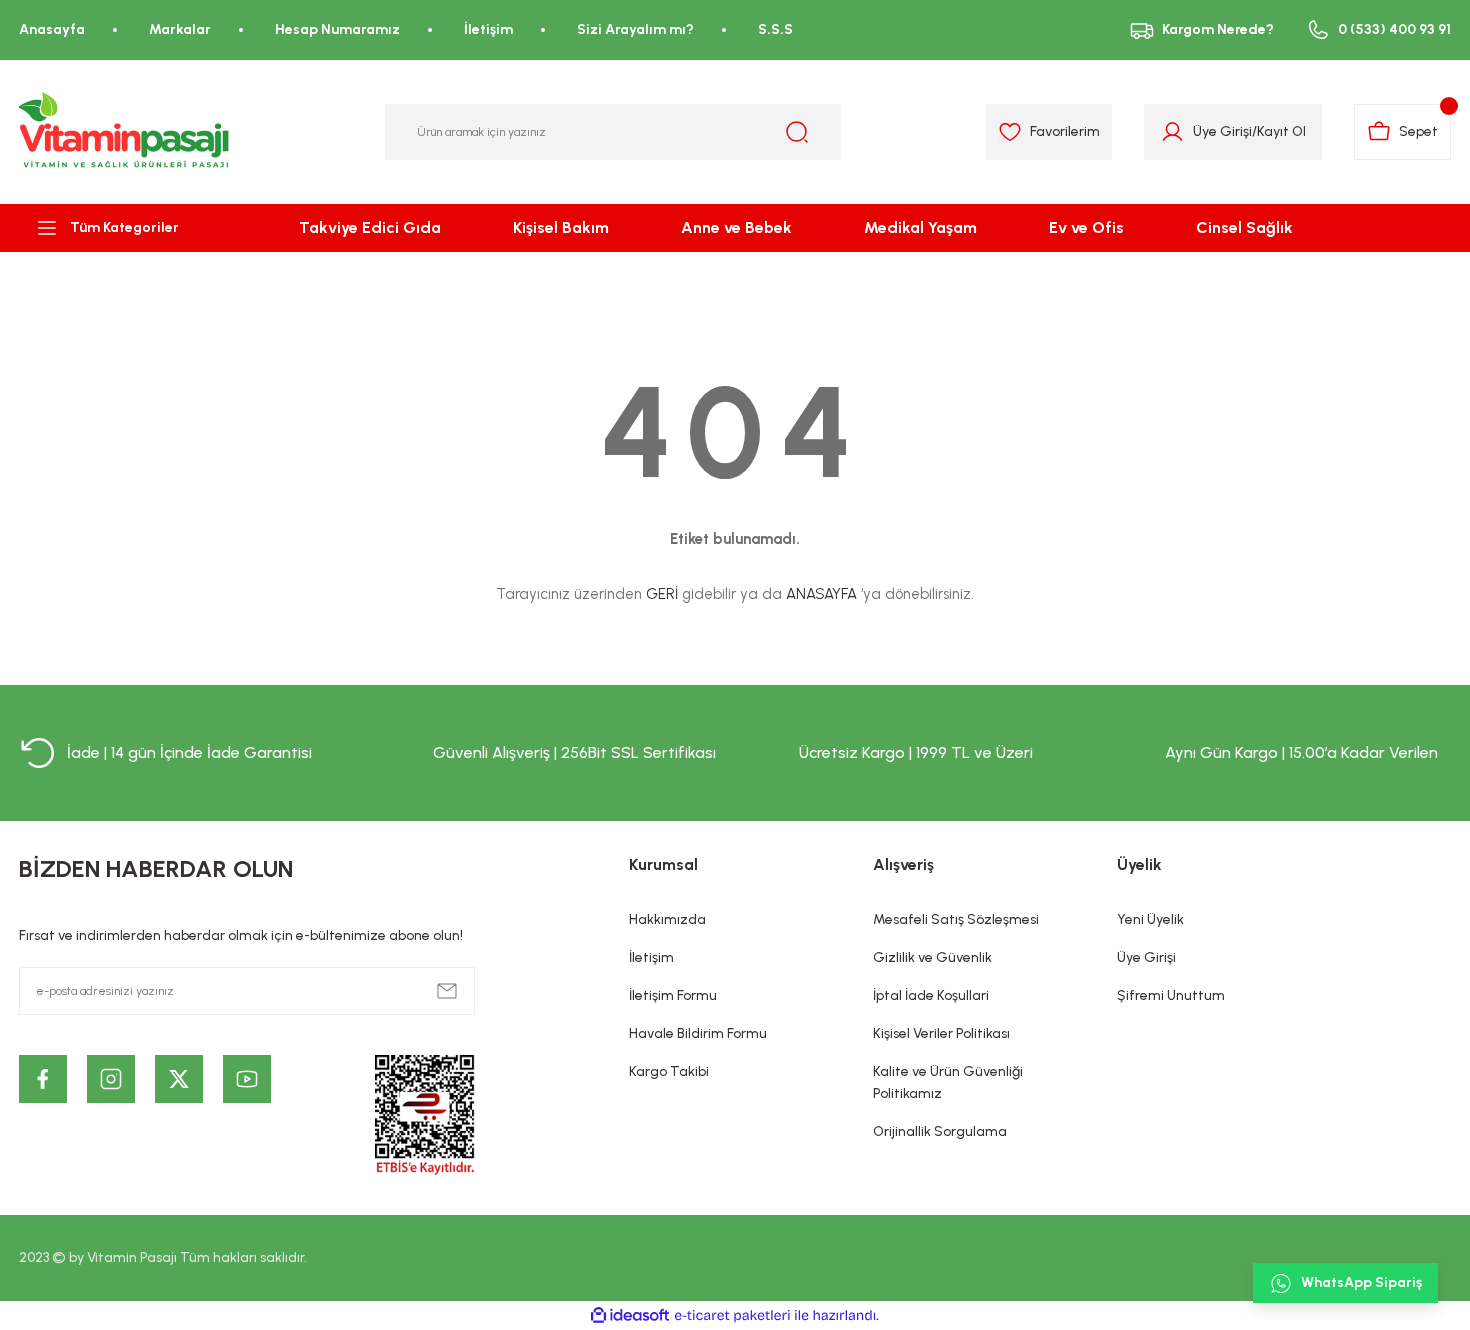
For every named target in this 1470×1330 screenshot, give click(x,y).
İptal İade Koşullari (931, 995)
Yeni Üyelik (1150, 919)
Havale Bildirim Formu (698, 1033)
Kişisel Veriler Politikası (941, 1033)
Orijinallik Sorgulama (940, 1131)
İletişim (651, 957)
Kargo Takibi (669, 1071)
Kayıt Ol (1281, 131)
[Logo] (125, 132)
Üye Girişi (1222, 131)
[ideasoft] (630, 1315)
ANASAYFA (821, 594)
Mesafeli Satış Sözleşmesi (956, 919)
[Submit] (447, 991)
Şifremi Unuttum (1171, 995)
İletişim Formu (673, 995)
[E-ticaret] (732, 1316)
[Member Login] (1172, 132)
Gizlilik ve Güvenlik (932, 957)
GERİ (662, 594)
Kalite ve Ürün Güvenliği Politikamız (948, 1082)
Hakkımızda (667, 919)
